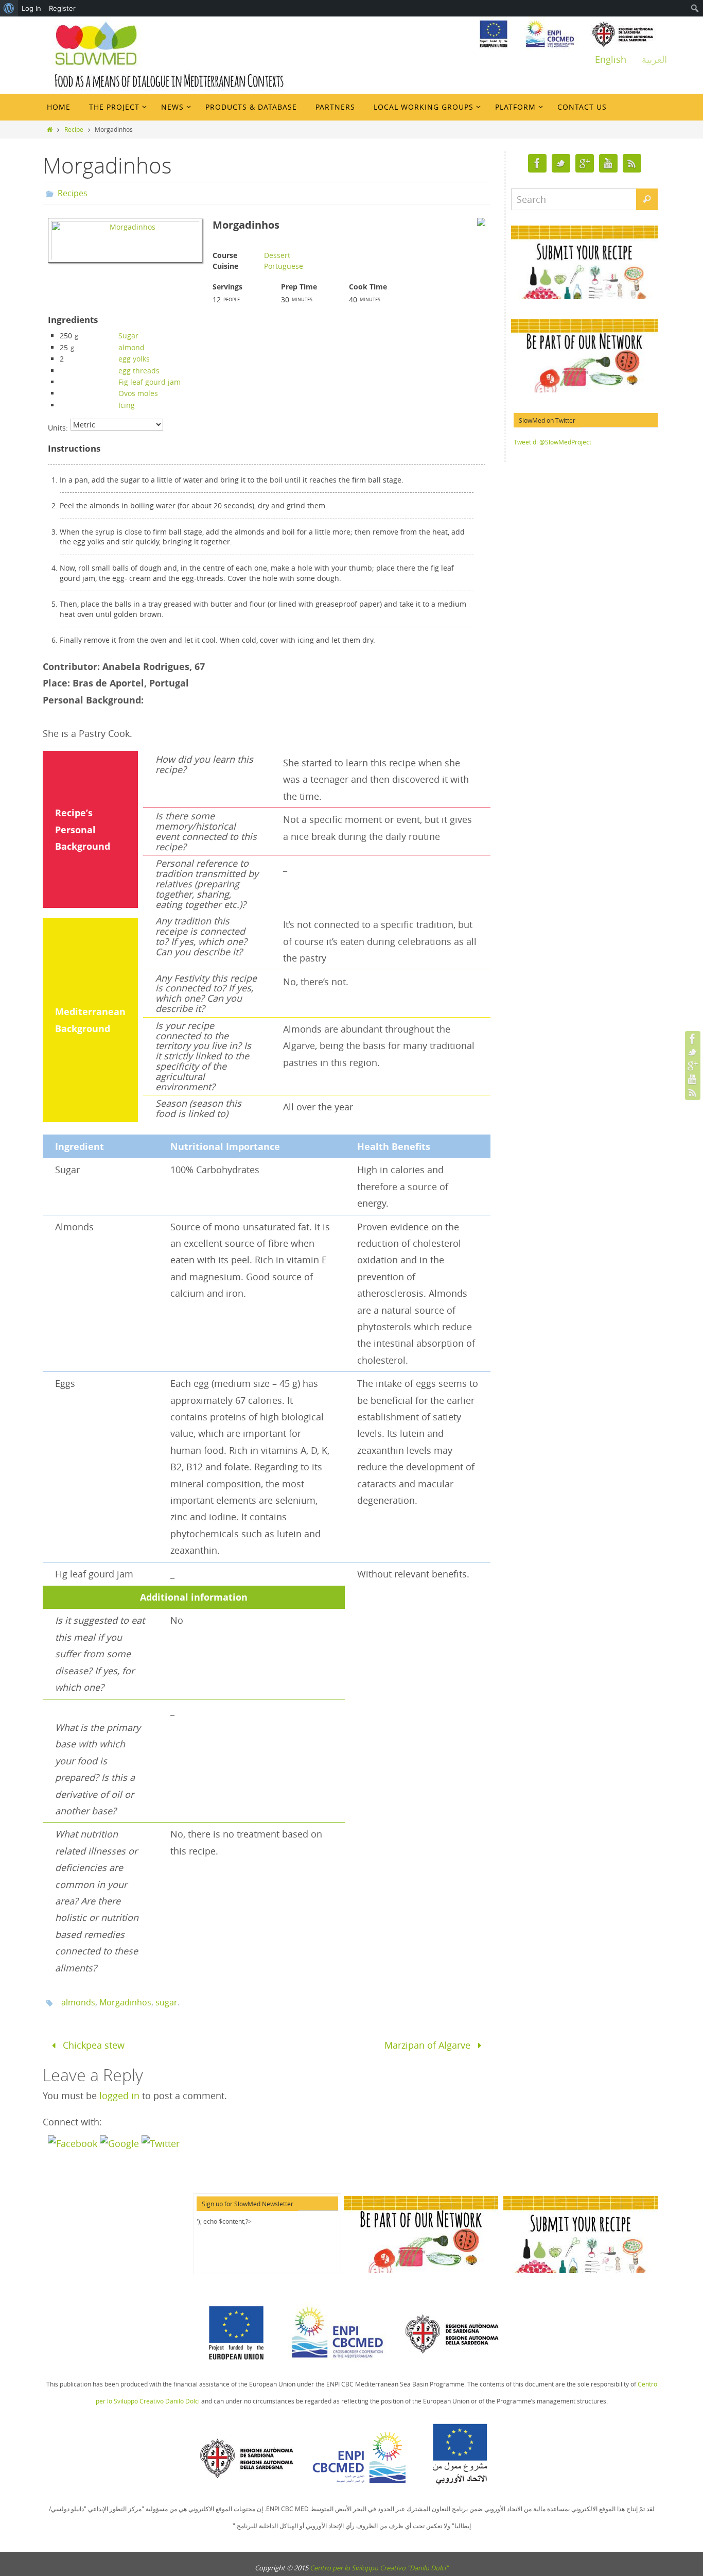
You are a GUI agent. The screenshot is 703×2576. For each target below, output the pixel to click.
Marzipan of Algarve (429, 2045)
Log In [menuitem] (31, 8)
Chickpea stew (92, 2045)
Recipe (74, 129)
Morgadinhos (125, 2002)
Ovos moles (138, 393)
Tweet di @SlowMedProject (552, 442)
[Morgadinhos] (125, 263)
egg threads (139, 371)
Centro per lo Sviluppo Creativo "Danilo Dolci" (379, 2568)
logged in (119, 2096)
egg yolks (134, 359)
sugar (166, 2002)
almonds (78, 2002)
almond (131, 347)
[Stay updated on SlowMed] (693, 1092)
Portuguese (284, 266)
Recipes (73, 193)
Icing (127, 405)
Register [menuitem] (62, 8)
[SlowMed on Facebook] (693, 1039)
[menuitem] (9, 8)
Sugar (128, 336)
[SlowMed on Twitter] (693, 1052)
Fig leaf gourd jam (150, 382)
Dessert (277, 255)
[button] (74, 2143)
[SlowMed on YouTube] (693, 1079)
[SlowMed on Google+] (693, 1066)
